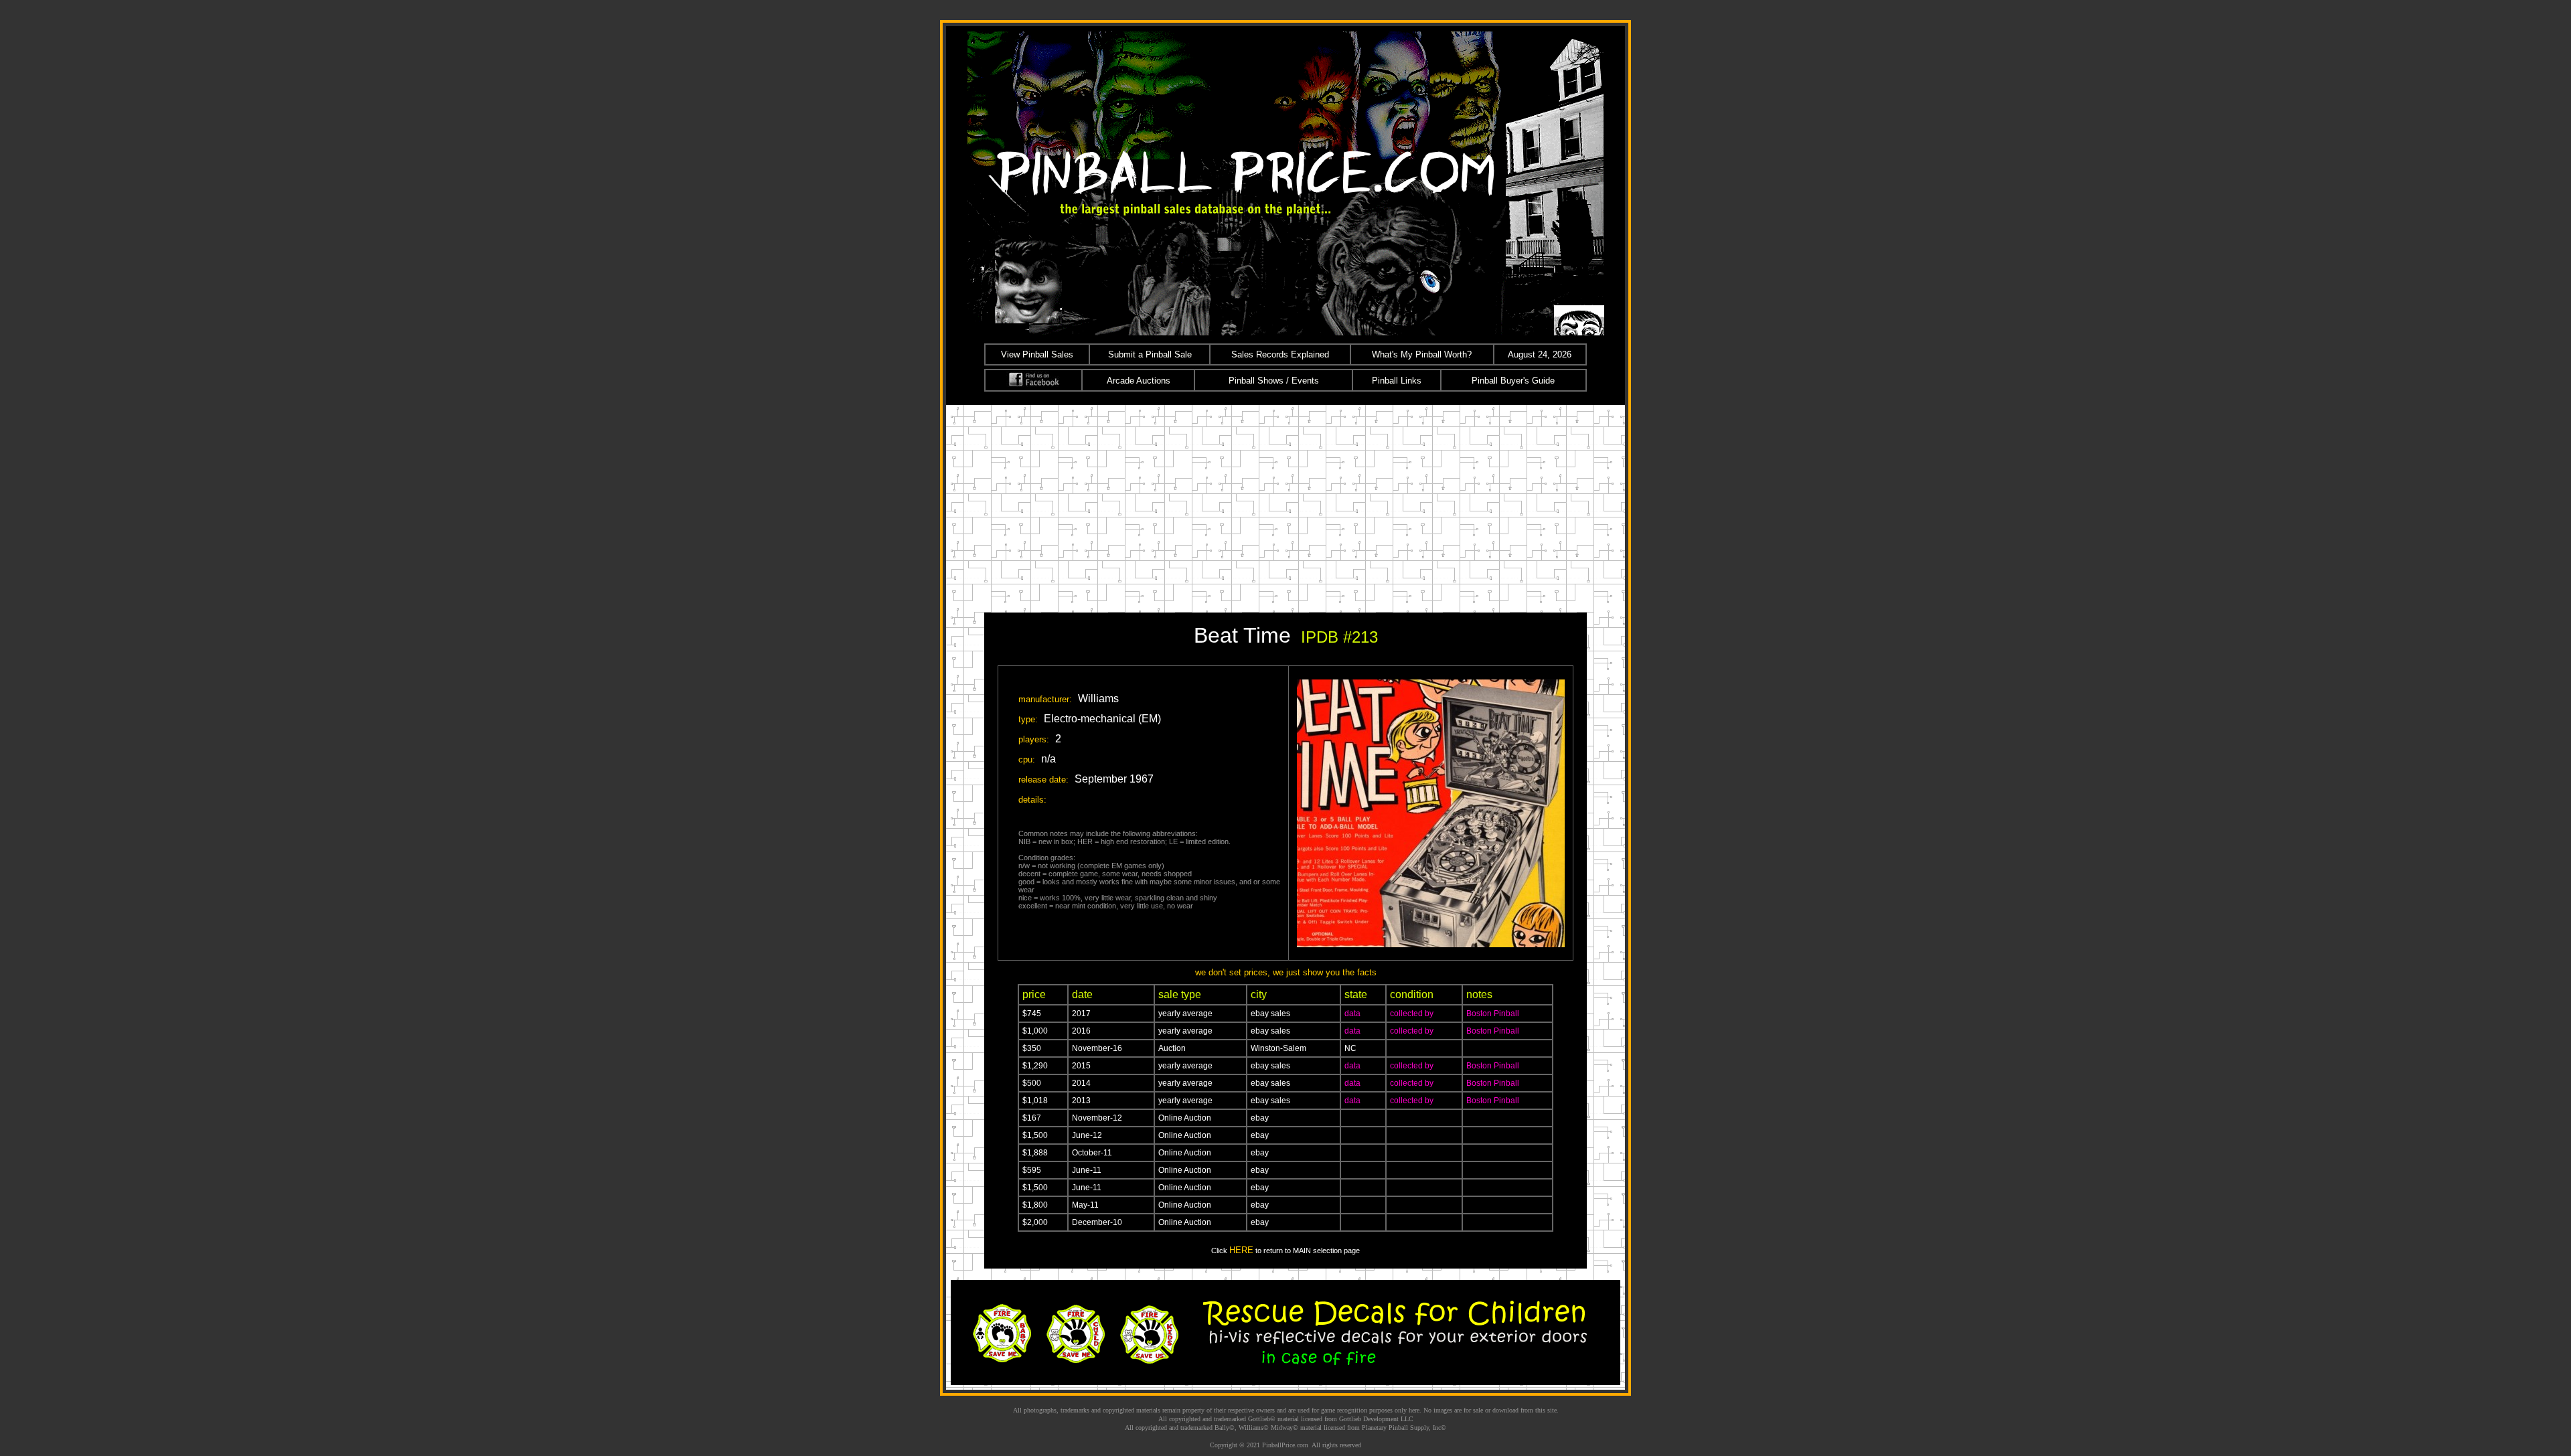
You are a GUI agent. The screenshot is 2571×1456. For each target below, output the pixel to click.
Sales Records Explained (1280, 354)
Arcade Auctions (1139, 381)
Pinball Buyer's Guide (1513, 381)
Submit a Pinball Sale (1150, 354)
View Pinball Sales (1037, 354)
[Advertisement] (1285, 505)
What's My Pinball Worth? (1422, 354)
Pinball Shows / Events (1274, 381)
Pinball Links (1397, 381)
